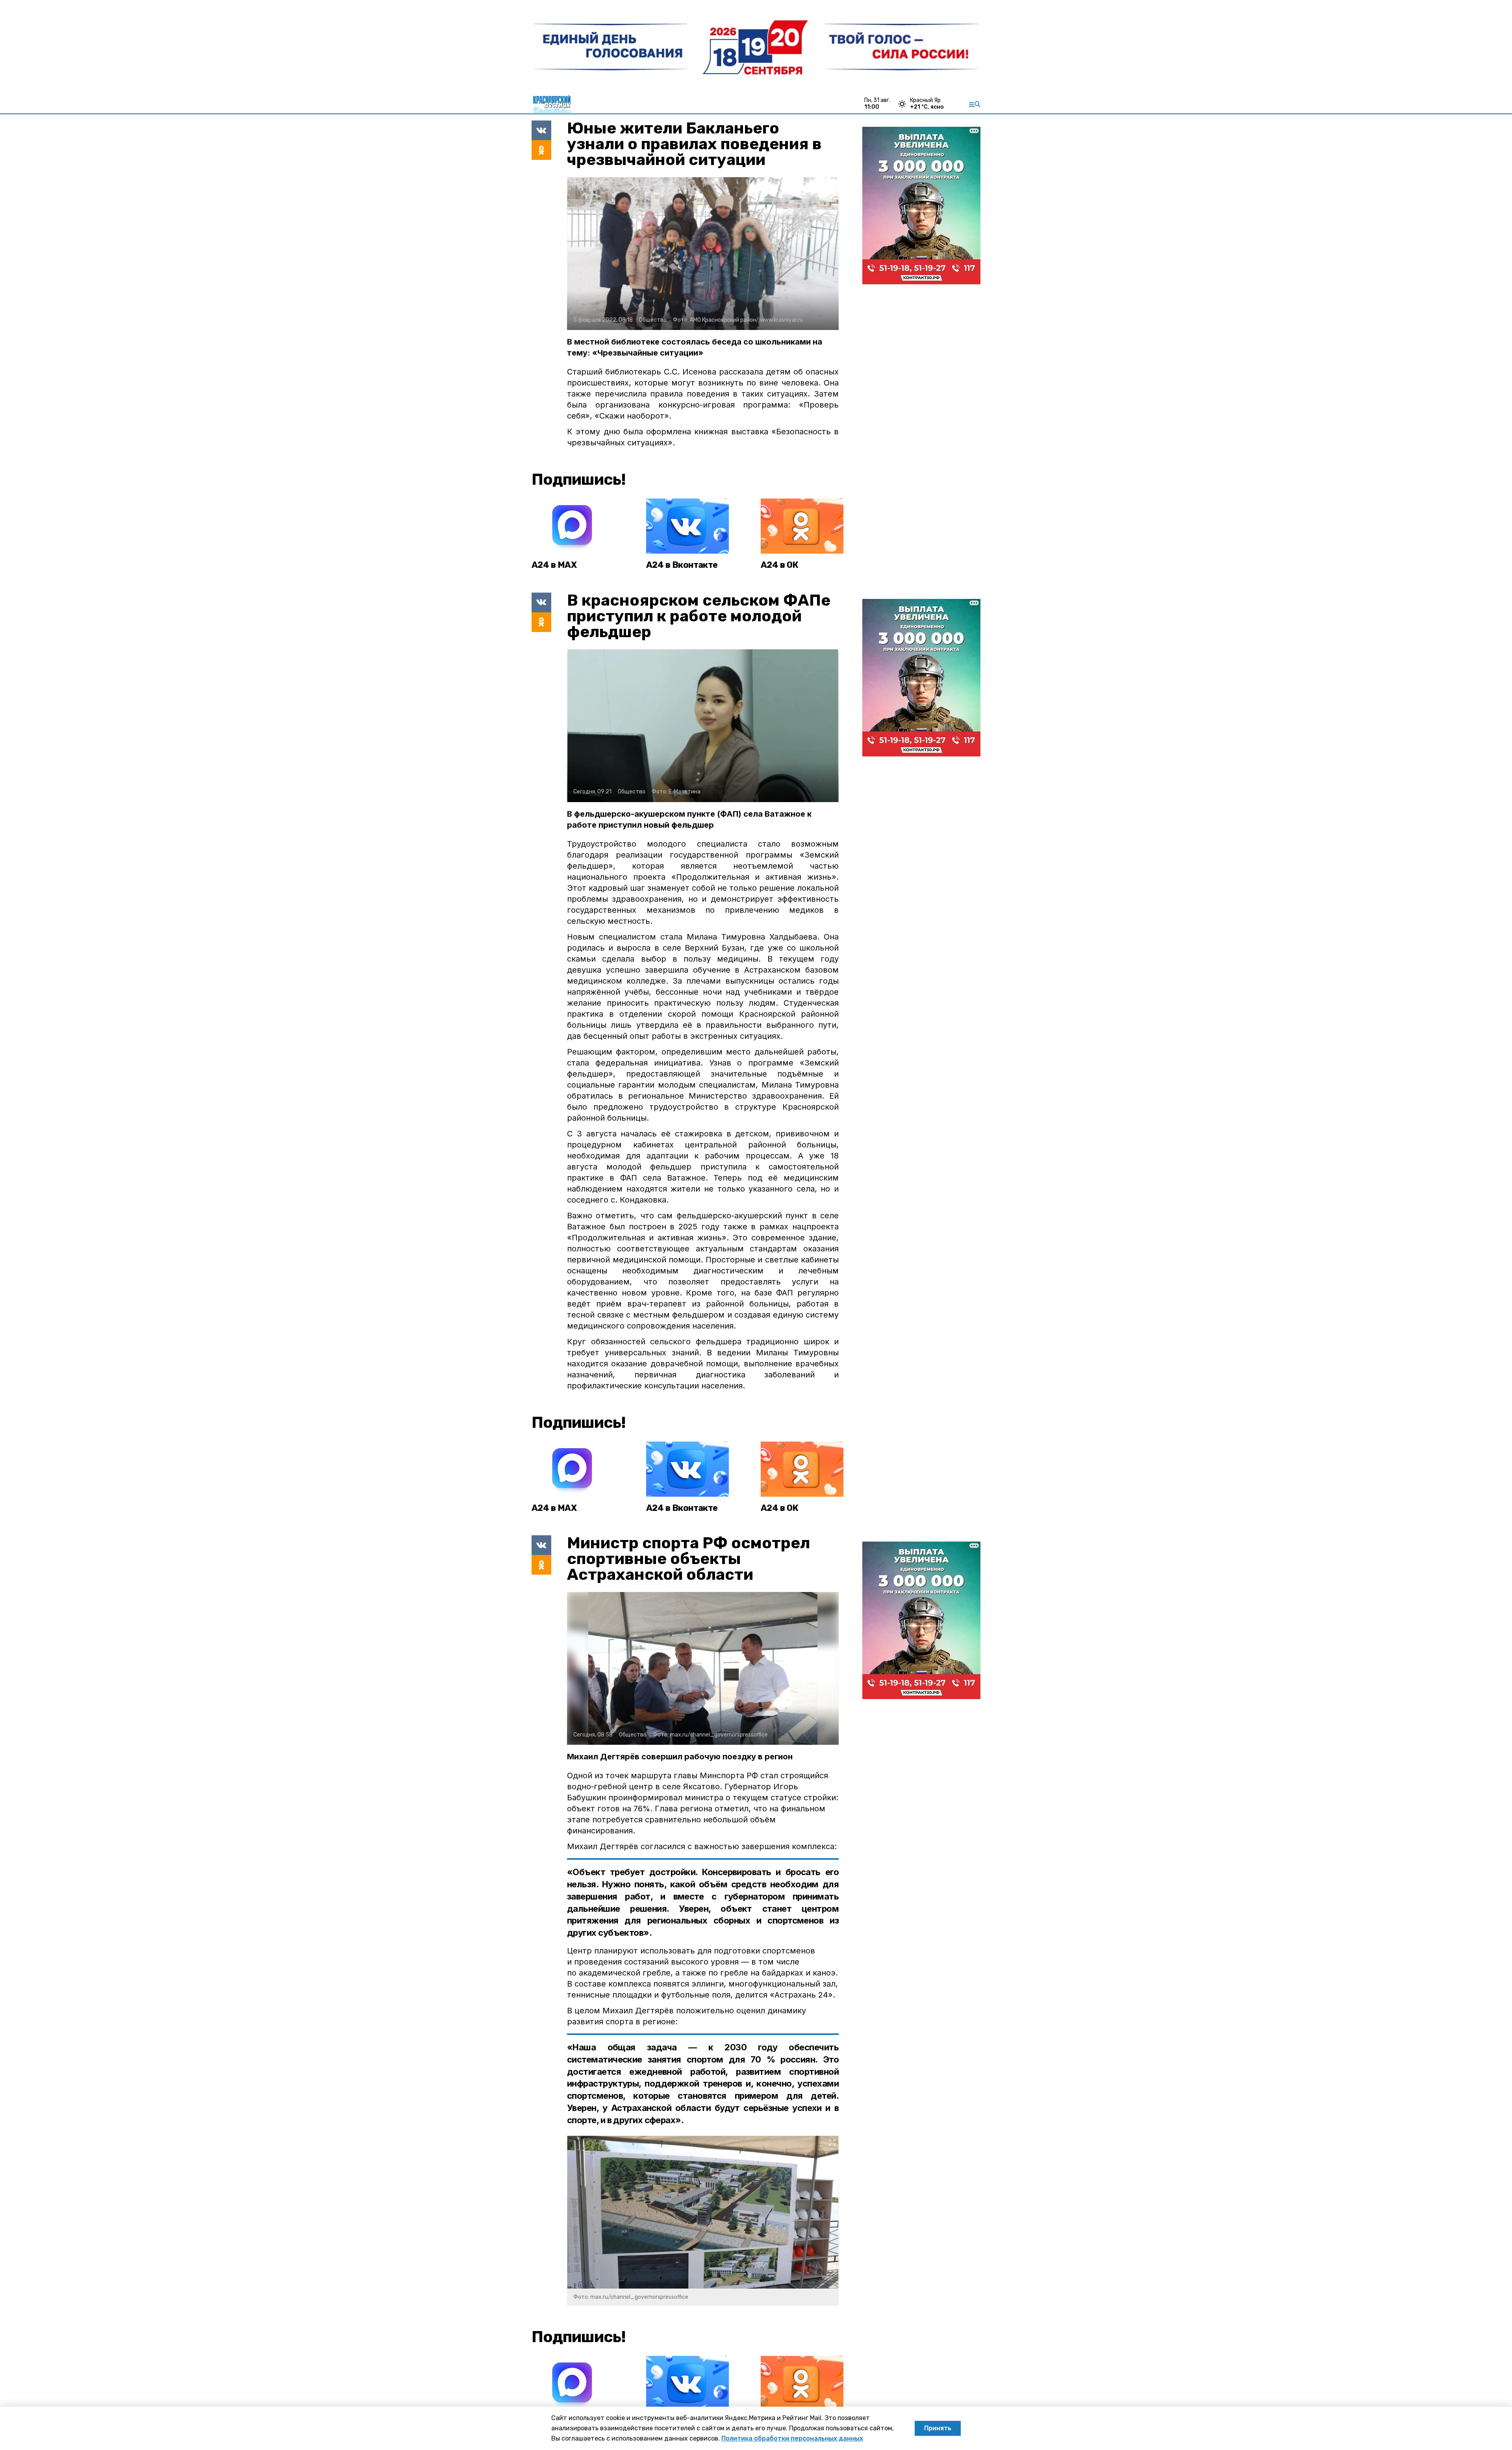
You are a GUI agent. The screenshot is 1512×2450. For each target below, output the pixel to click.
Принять (938, 2428)
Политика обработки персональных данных (792, 2438)
